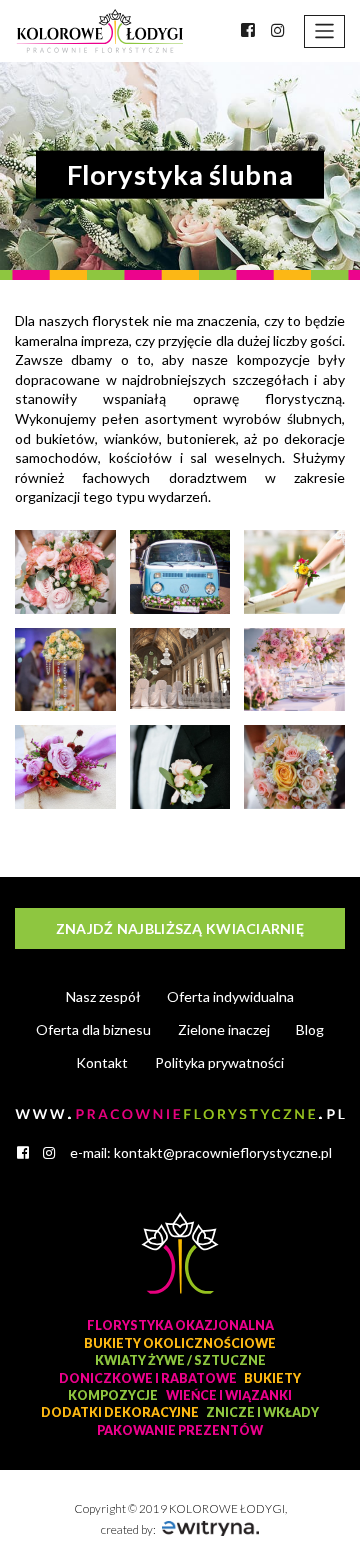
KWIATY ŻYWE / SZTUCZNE (180, 1360)
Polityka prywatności (219, 1062)
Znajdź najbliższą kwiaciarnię (180, 928)
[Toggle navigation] (324, 31)
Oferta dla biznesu (93, 1029)
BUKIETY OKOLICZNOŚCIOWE (180, 1343)
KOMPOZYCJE (113, 1395)
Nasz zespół (103, 996)
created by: (129, 1529)
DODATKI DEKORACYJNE (120, 1412)
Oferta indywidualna (230, 996)
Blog (310, 1029)
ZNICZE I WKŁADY (262, 1412)
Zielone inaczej (224, 1029)
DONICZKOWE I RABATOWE (148, 1378)
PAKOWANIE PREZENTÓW (180, 1430)
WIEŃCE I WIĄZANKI (229, 1395)
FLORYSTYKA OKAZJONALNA (180, 1325)
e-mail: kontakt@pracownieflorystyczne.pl (201, 1152)
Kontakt (102, 1062)
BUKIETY (272, 1378)
